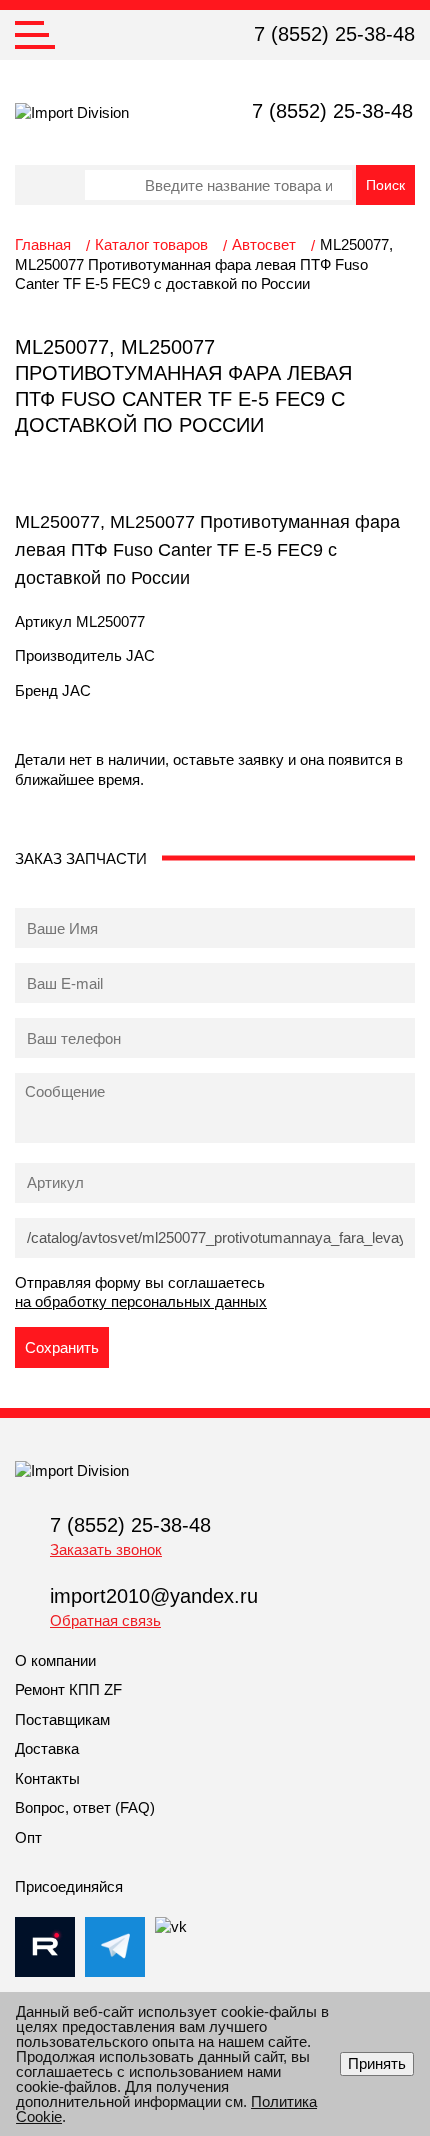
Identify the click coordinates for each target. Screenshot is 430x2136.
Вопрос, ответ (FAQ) (85, 1807)
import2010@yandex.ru (154, 1596)
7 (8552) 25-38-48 (334, 34)
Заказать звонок (106, 1549)
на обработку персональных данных (141, 1301)
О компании (55, 1660)
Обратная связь (105, 1620)
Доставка (47, 1748)
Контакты (47, 1778)
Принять (377, 2063)
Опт (28, 1837)
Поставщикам (62, 1719)
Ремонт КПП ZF (68, 1689)
